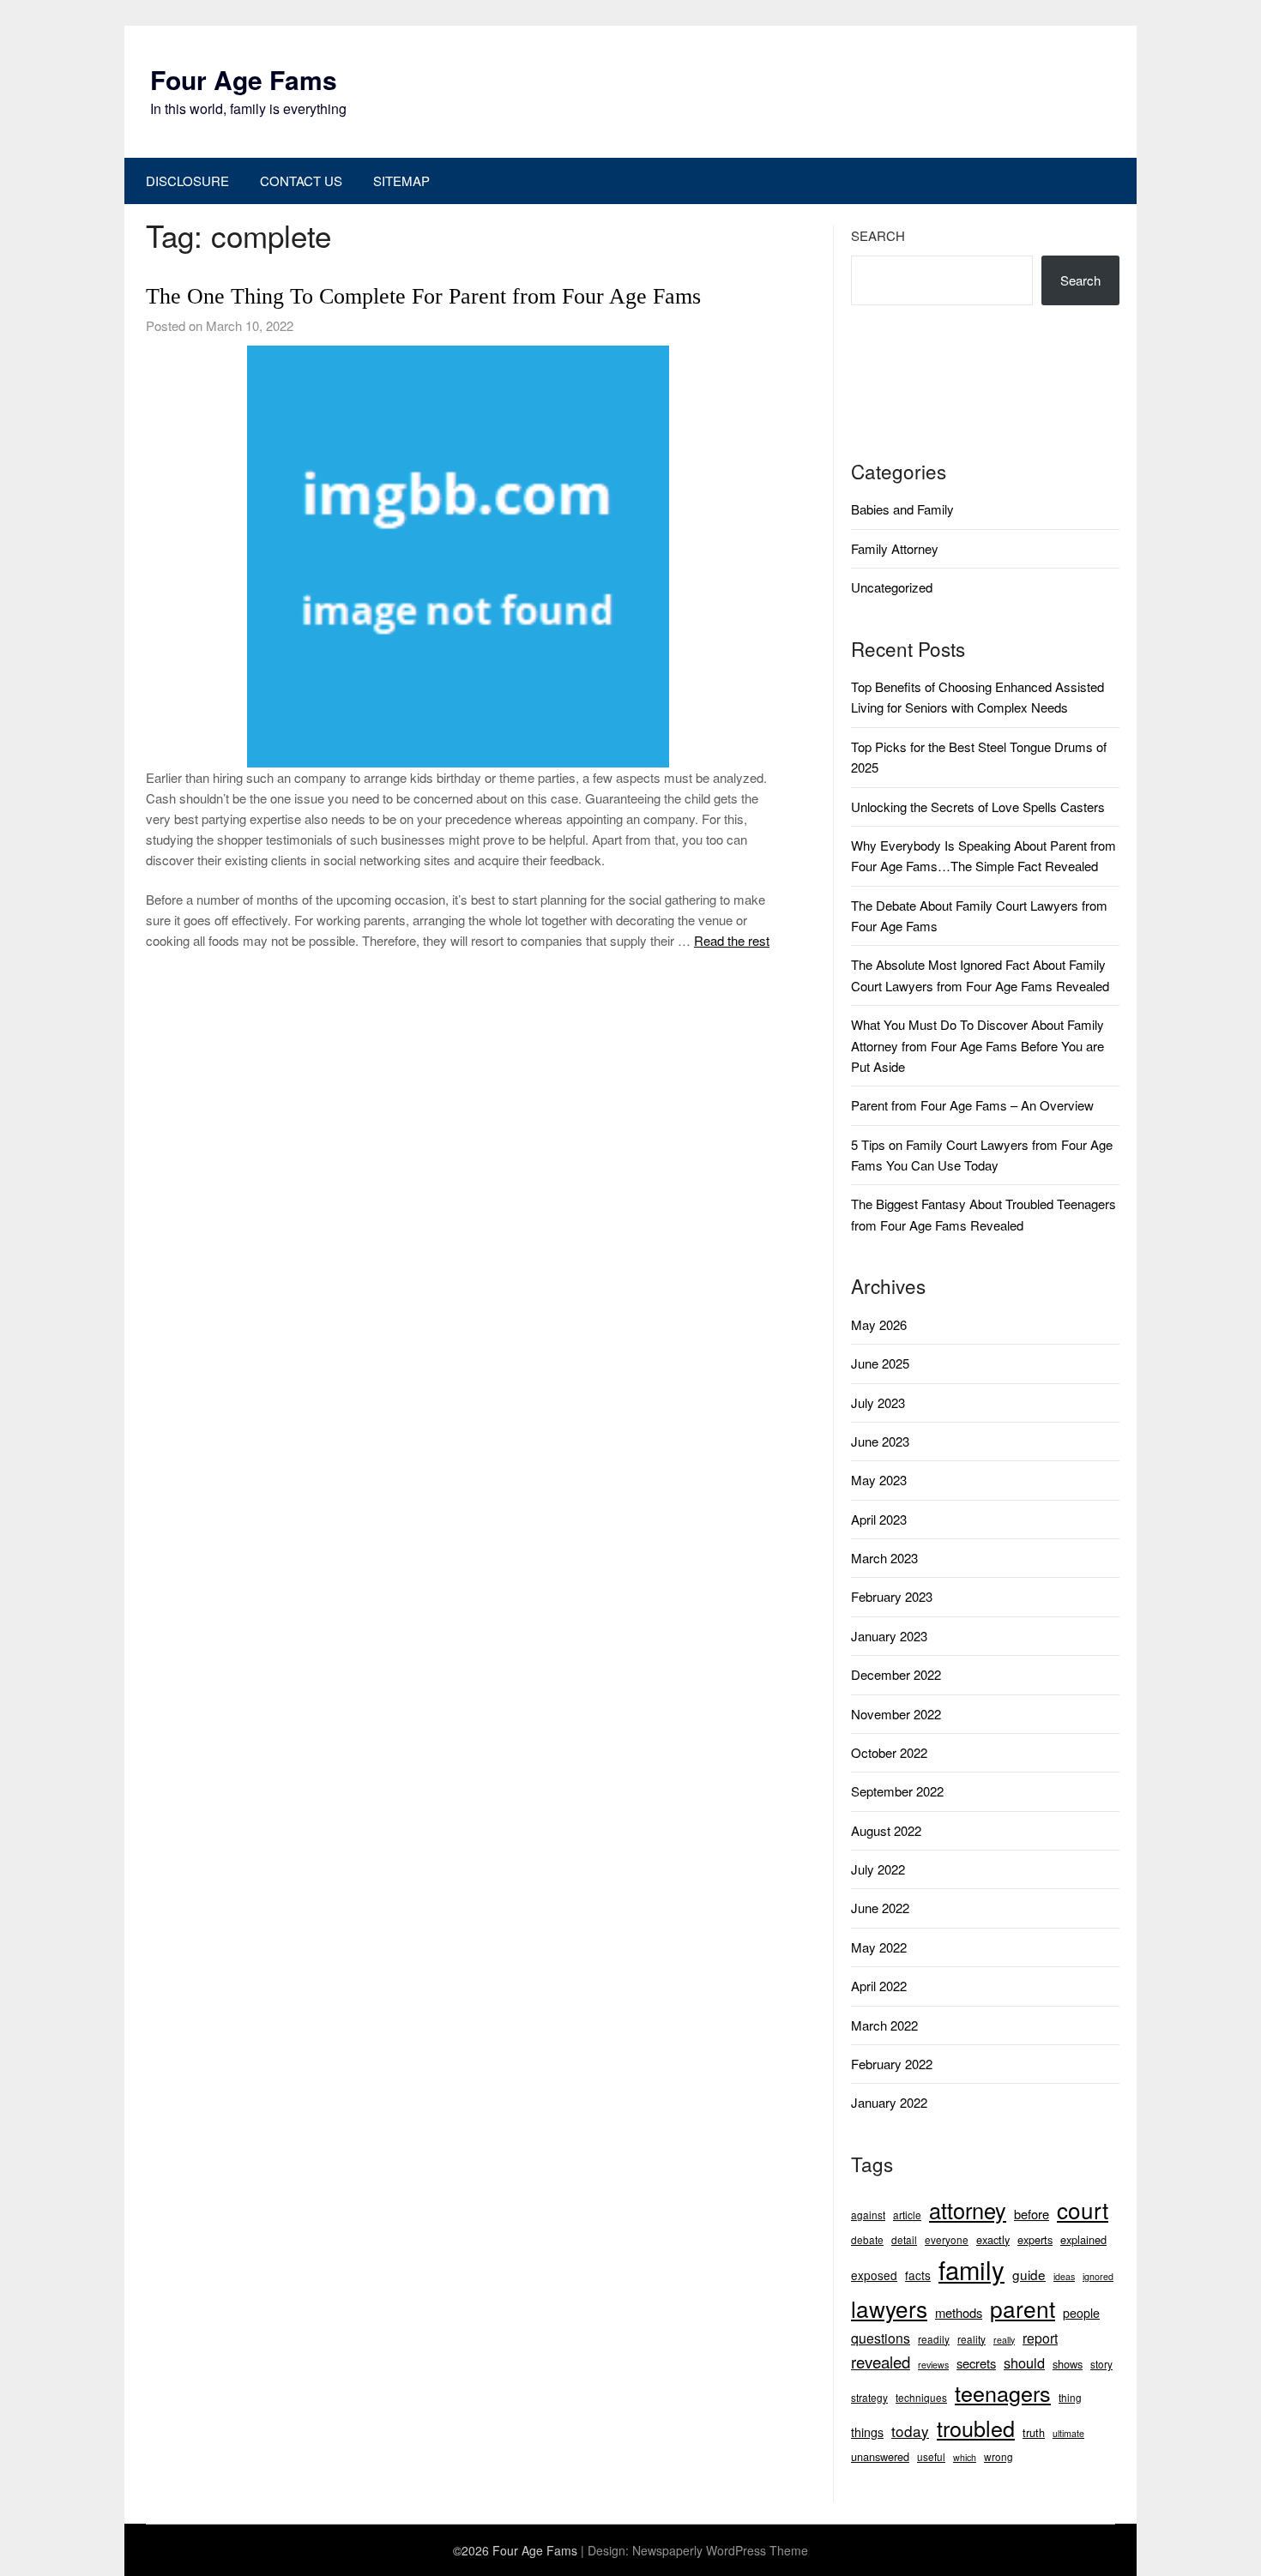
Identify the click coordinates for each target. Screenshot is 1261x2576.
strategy (869, 2397)
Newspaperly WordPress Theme (720, 2550)
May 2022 (879, 1947)
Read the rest (732, 940)
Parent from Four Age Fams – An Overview (972, 1105)
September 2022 (897, 1791)
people (1081, 2313)
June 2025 (880, 1363)
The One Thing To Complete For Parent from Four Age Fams (423, 296)
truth (1034, 2432)
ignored (1098, 2276)
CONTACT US (301, 181)
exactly (993, 2239)
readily (934, 2339)
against (868, 2215)
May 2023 (879, 1480)
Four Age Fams (244, 79)
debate (867, 2239)
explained (1083, 2239)
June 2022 (880, 1908)
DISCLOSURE (187, 181)
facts (918, 2275)
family (971, 2269)
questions (881, 2338)
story (1101, 2364)
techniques (921, 2397)
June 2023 (880, 1441)
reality (971, 2339)
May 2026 (879, 1324)
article (907, 2215)
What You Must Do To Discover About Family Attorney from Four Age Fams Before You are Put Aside (977, 1045)
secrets (976, 2363)
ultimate (1068, 2433)
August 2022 (886, 1830)
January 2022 (889, 2102)
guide (1029, 2274)
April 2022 (879, 1986)
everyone (947, 2239)
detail (904, 2239)
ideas (1064, 2276)
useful (931, 2456)
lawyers (889, 2308)
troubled (976, 2428)
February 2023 (892, 1596)
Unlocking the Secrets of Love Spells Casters (978, 807)
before (1032, 2214)
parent (1023, 2308)
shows (1068, 2364)
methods (959, 2312)
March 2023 (884, 1558)
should (1024, 2362)
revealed (881, 2362)
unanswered (880, 2456)
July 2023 (878, 1402)
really (1004, 2340)
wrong (999, 2456)
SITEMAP (401, 181)
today (910, 2431)
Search (878, 235)
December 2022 (896, 1674)
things (867, 2432)
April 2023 (879, 1519)
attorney (968, 2210)
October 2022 (889, 1752)
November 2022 (896, 1714)
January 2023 (889, 1636)
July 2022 (878, 1869)
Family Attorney (895, 548)
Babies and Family (902, 509)
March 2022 (884, 2025)
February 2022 (892, 2064)
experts (1035, 2239)
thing (1070, 2397)
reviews (933, 2365)
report (1040, 2338)
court (1083, 2209)
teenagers (1003, 2392)
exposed (874, 2275)
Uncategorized (892, 587)
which (965, 2457)
